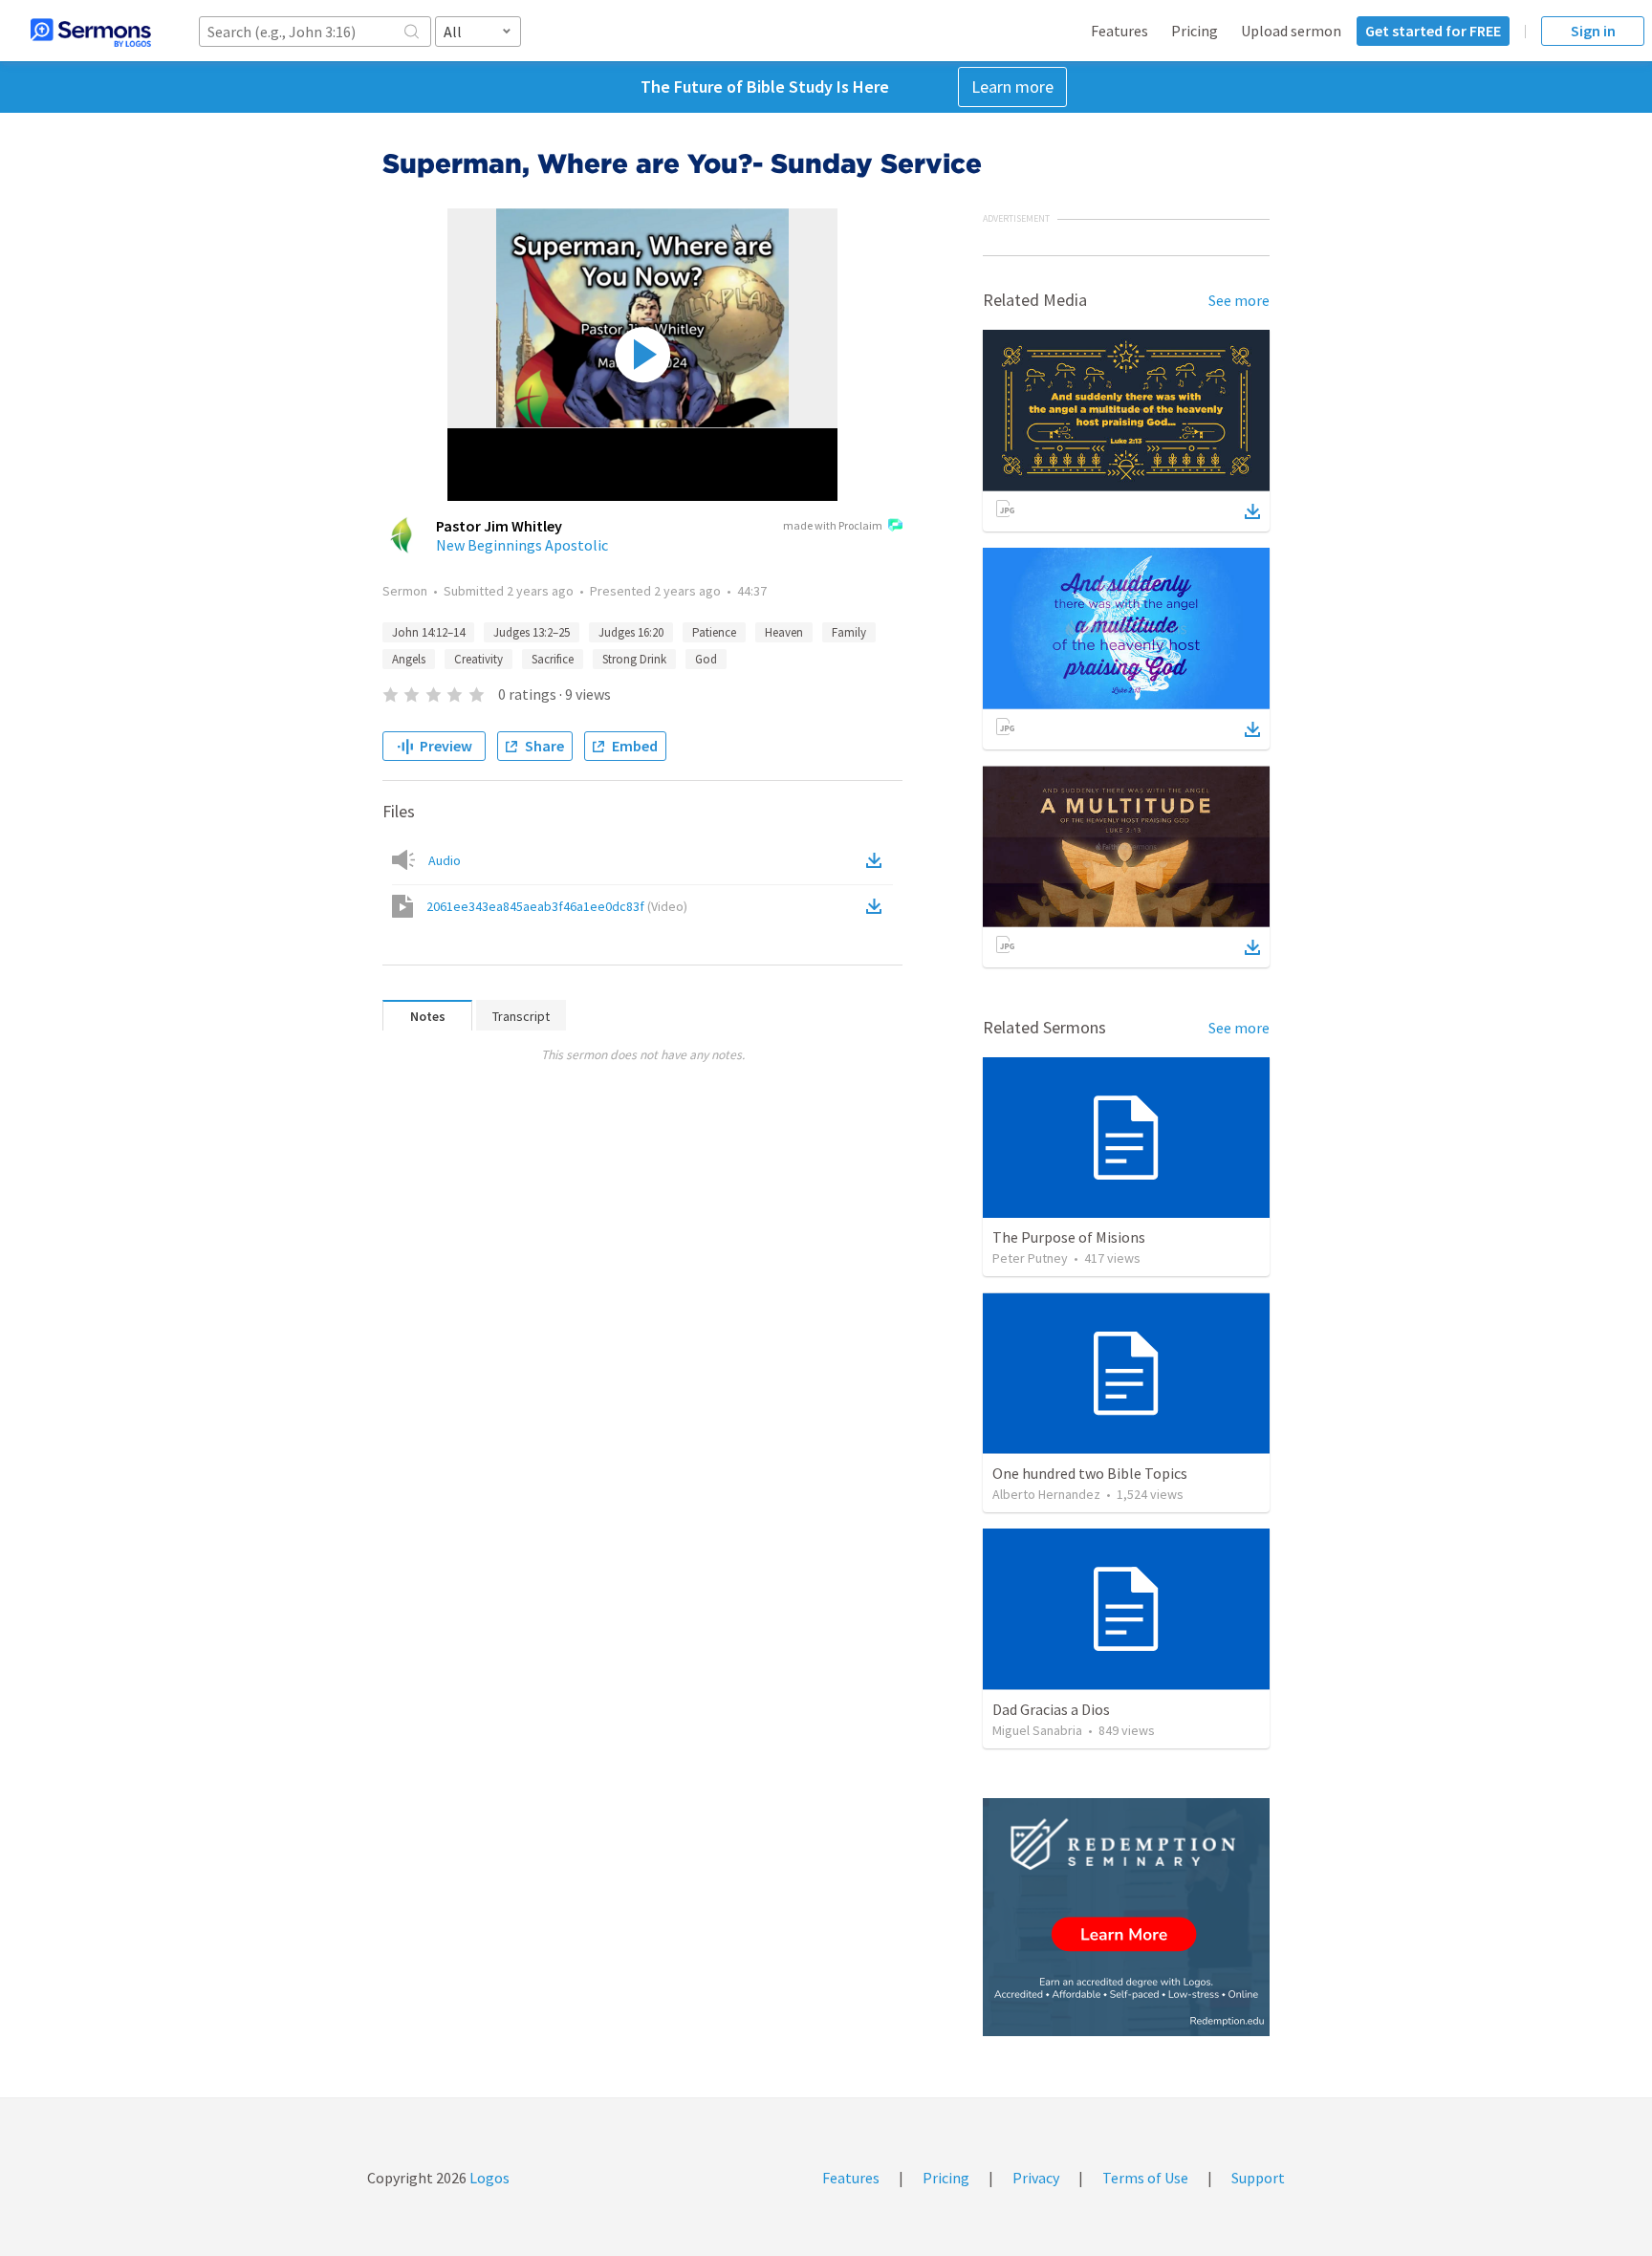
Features (1119, 31)
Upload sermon (1291, 31)
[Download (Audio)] (878, 860)
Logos (488, 2178)
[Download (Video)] (878, 906)
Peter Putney (1030, 1258)
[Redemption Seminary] (1126, 1917)
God (706, 659)
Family (849, 632)
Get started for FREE (1433, 31)
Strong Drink (634, 659)
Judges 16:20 (631, 632)
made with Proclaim (833, 525)
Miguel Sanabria (1037, 1730)
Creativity (478, 659)
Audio (445, 860)
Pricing (1195, 31)
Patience (714, 632)
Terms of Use (1145, 2178)
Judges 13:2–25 (532, 632)
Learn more (1012, 87)
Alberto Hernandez (1046, 1494)
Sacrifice (553, 659)
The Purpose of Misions (1069, 1237)
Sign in (1593, 31)
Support (1258, 2178)
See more (1239, 300)
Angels (409, 659)
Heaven (784, 632)
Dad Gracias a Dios (1051, 1709)
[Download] (1252, 511)
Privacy (1036, 2178)
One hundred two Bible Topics (1090, 1473)
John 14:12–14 (428, 632)
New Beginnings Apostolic (522, 545)
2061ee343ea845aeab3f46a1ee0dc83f (557, 906)
